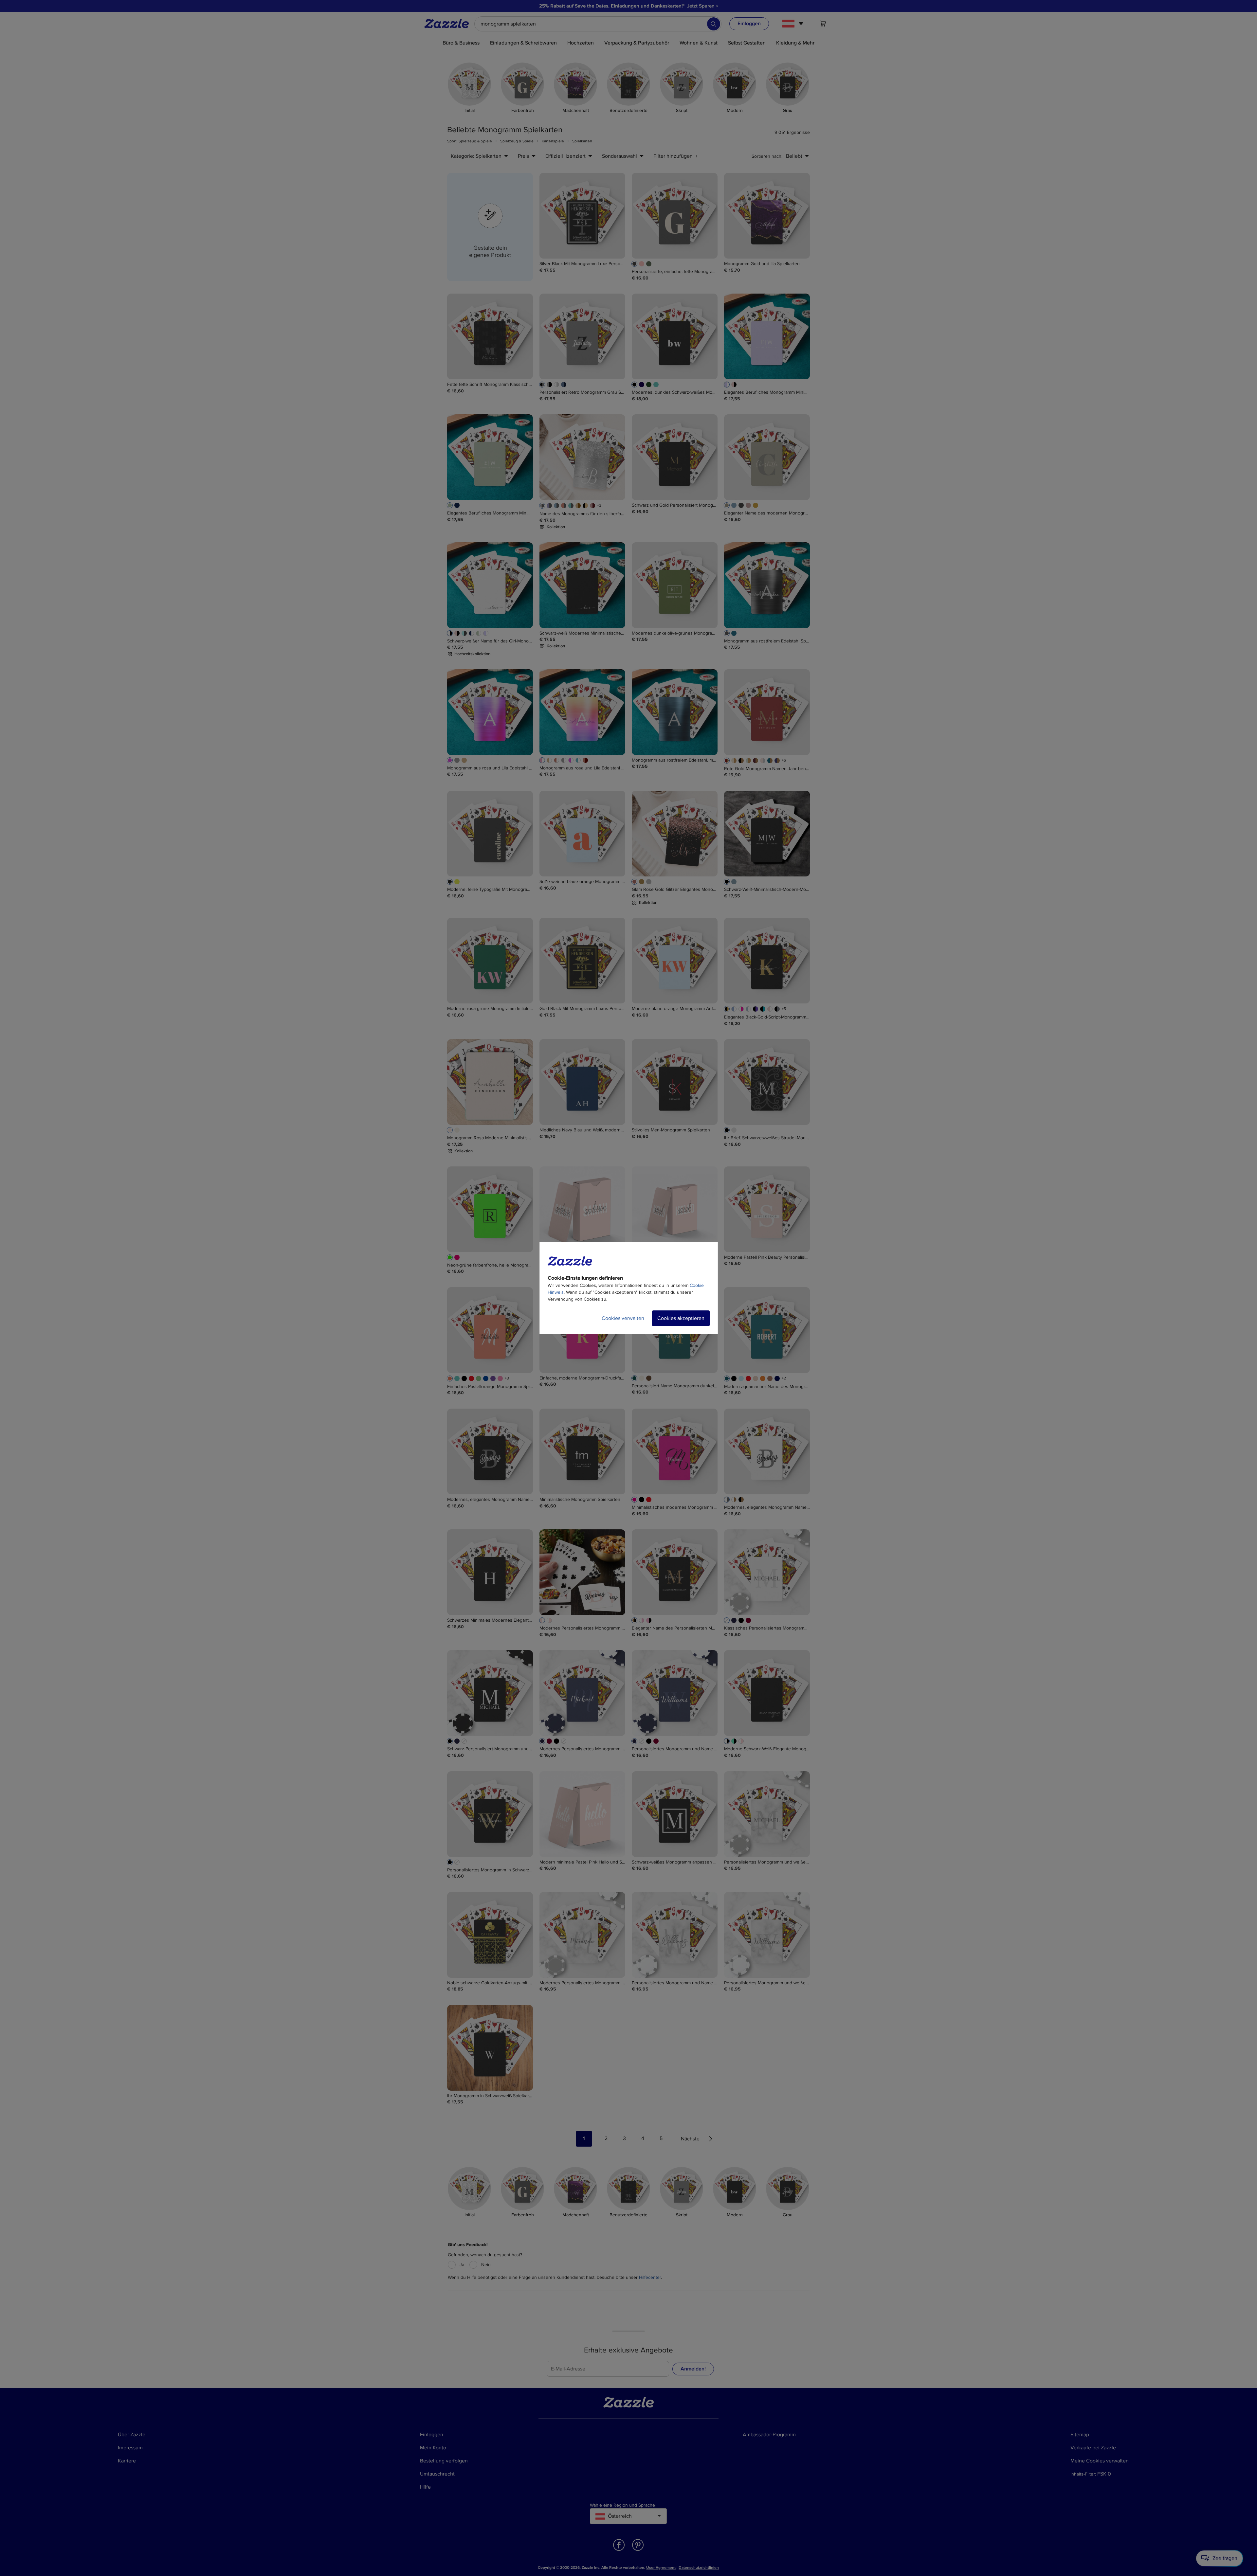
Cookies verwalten (623, 1318)
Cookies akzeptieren (681, 1318)
